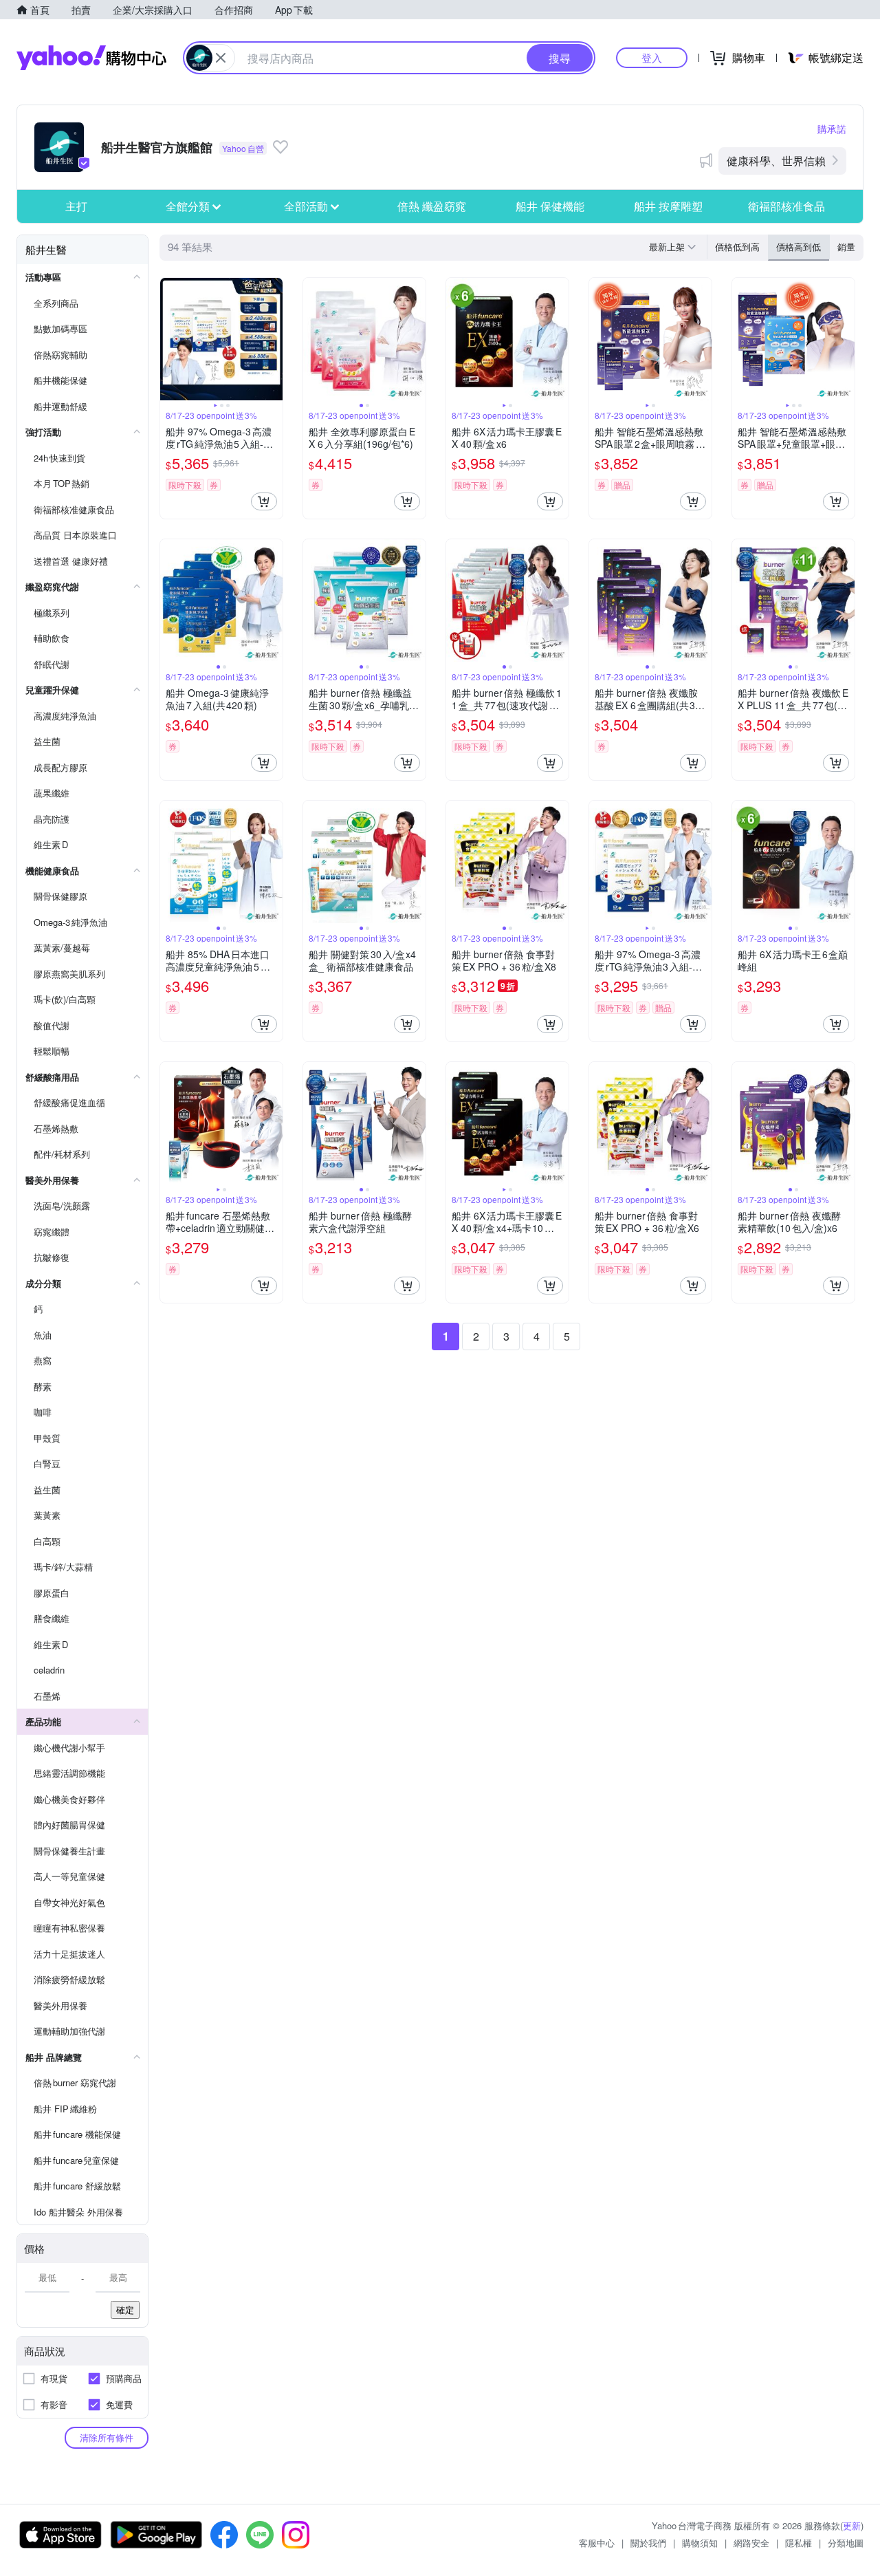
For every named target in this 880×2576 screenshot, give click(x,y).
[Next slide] (274, 339)
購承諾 (832, 129)
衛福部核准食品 (786, 206)
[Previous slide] (169, 339)
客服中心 (597, 2543)
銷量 (846, 247)
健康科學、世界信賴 (776, 161)
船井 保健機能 (550, 206)
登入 (652, 57)
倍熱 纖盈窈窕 (432, 206)
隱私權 (799, 2543)
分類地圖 (846, 2543)
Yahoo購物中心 (91, 58)
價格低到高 (737, 247)
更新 (852, 2525)
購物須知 (700, 2543)
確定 (125, 2309)
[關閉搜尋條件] (221, 58)
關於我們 (648, 2543)
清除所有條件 (107, 2437)
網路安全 (751, 2543)
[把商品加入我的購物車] (264, 501)
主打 (76, 206)
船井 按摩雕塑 (668, 206)
